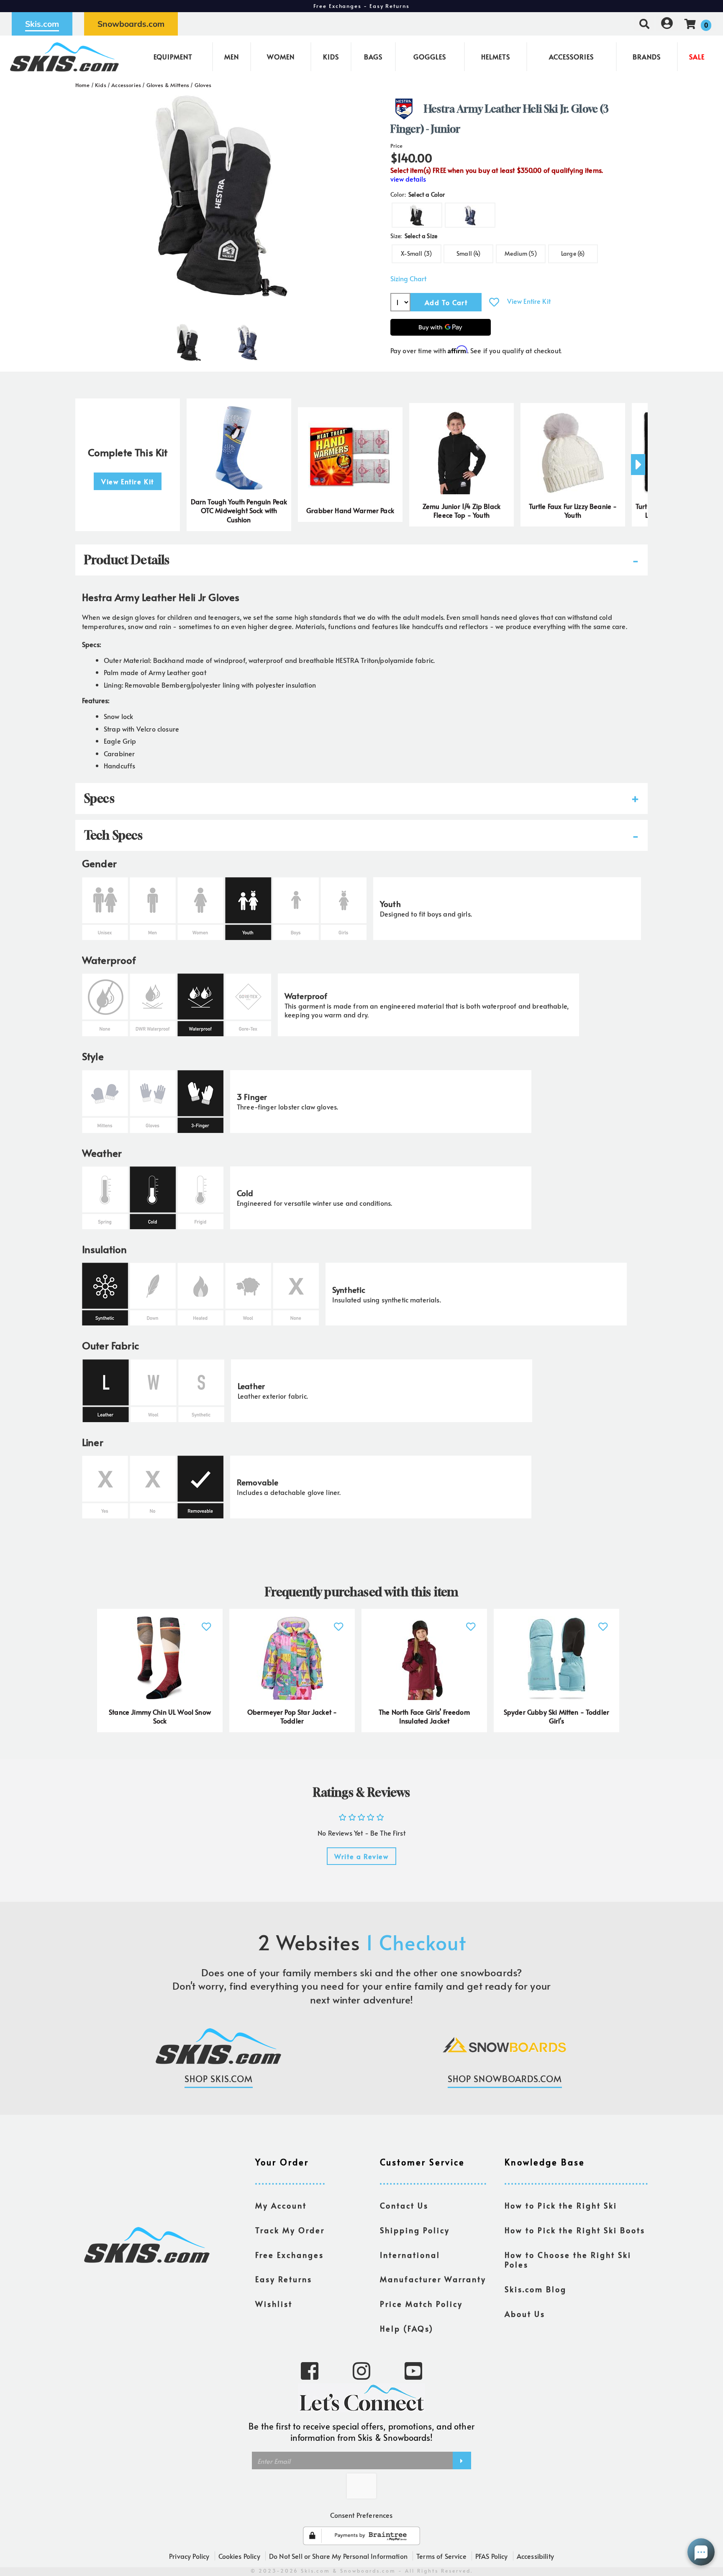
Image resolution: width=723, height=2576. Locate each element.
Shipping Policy (415, 2230)
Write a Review (361, 1856)
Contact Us (404, 2206)
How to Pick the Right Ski (561, 2206)
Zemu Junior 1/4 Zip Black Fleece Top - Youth (461, 511)
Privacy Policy (189, 2556)
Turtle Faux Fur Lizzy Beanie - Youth (573, 511)
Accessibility (535, 2556)
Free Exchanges (290, 2255)
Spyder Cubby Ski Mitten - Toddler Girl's (556, 1716)
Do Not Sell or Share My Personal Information (338, 2556)
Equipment (173, 57)
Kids (331, 57)
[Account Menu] (667, 24)
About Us (525, 2314)
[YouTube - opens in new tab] (413, 2370)
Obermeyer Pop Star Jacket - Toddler (292, 1716)
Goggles (430, 57)
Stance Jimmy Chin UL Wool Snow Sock (160, 1716)
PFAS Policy (492, 2556)
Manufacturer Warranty (433, 2279)
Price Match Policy (421, 2304)
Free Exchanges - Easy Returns (361, 6)
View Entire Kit (529, 301)
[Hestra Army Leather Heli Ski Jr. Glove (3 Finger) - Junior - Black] (189, 339)
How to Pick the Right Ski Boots (575, 2230)
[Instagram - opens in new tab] (361, 2370)
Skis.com (42, 24)
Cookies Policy (239, 2556)
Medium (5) (521, 253)
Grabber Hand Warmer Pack (350, 510)
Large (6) (573, 253)
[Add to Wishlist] (494, 302)
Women (281, 57)
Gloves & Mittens (168, 85)
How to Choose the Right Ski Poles (568, 2260)
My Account (281, 2206)
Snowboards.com (131, 24)
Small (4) (468, 253)
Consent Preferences (361, 2515)
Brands (647, 57)
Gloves (203, 85)
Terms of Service (441, 2556)
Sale (697, 57)
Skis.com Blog (536, 2289)
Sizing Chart (408, 279)
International (410, 2255)
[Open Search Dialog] (644, 24)
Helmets (496, 57)
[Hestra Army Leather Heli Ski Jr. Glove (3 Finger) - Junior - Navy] (247, 339)
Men (232, 57)
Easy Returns (284, 2279)
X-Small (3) (416, 253)
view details (408, 179)
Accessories (571, 57)
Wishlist (274, 2304)
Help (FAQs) (407, 2329)
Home (83, 85)
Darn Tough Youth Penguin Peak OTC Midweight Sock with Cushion (239, 511)
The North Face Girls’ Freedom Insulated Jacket (424, 1716)
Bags (373, 57)
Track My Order (290, 2230)
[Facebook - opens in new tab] (310, 2370)
